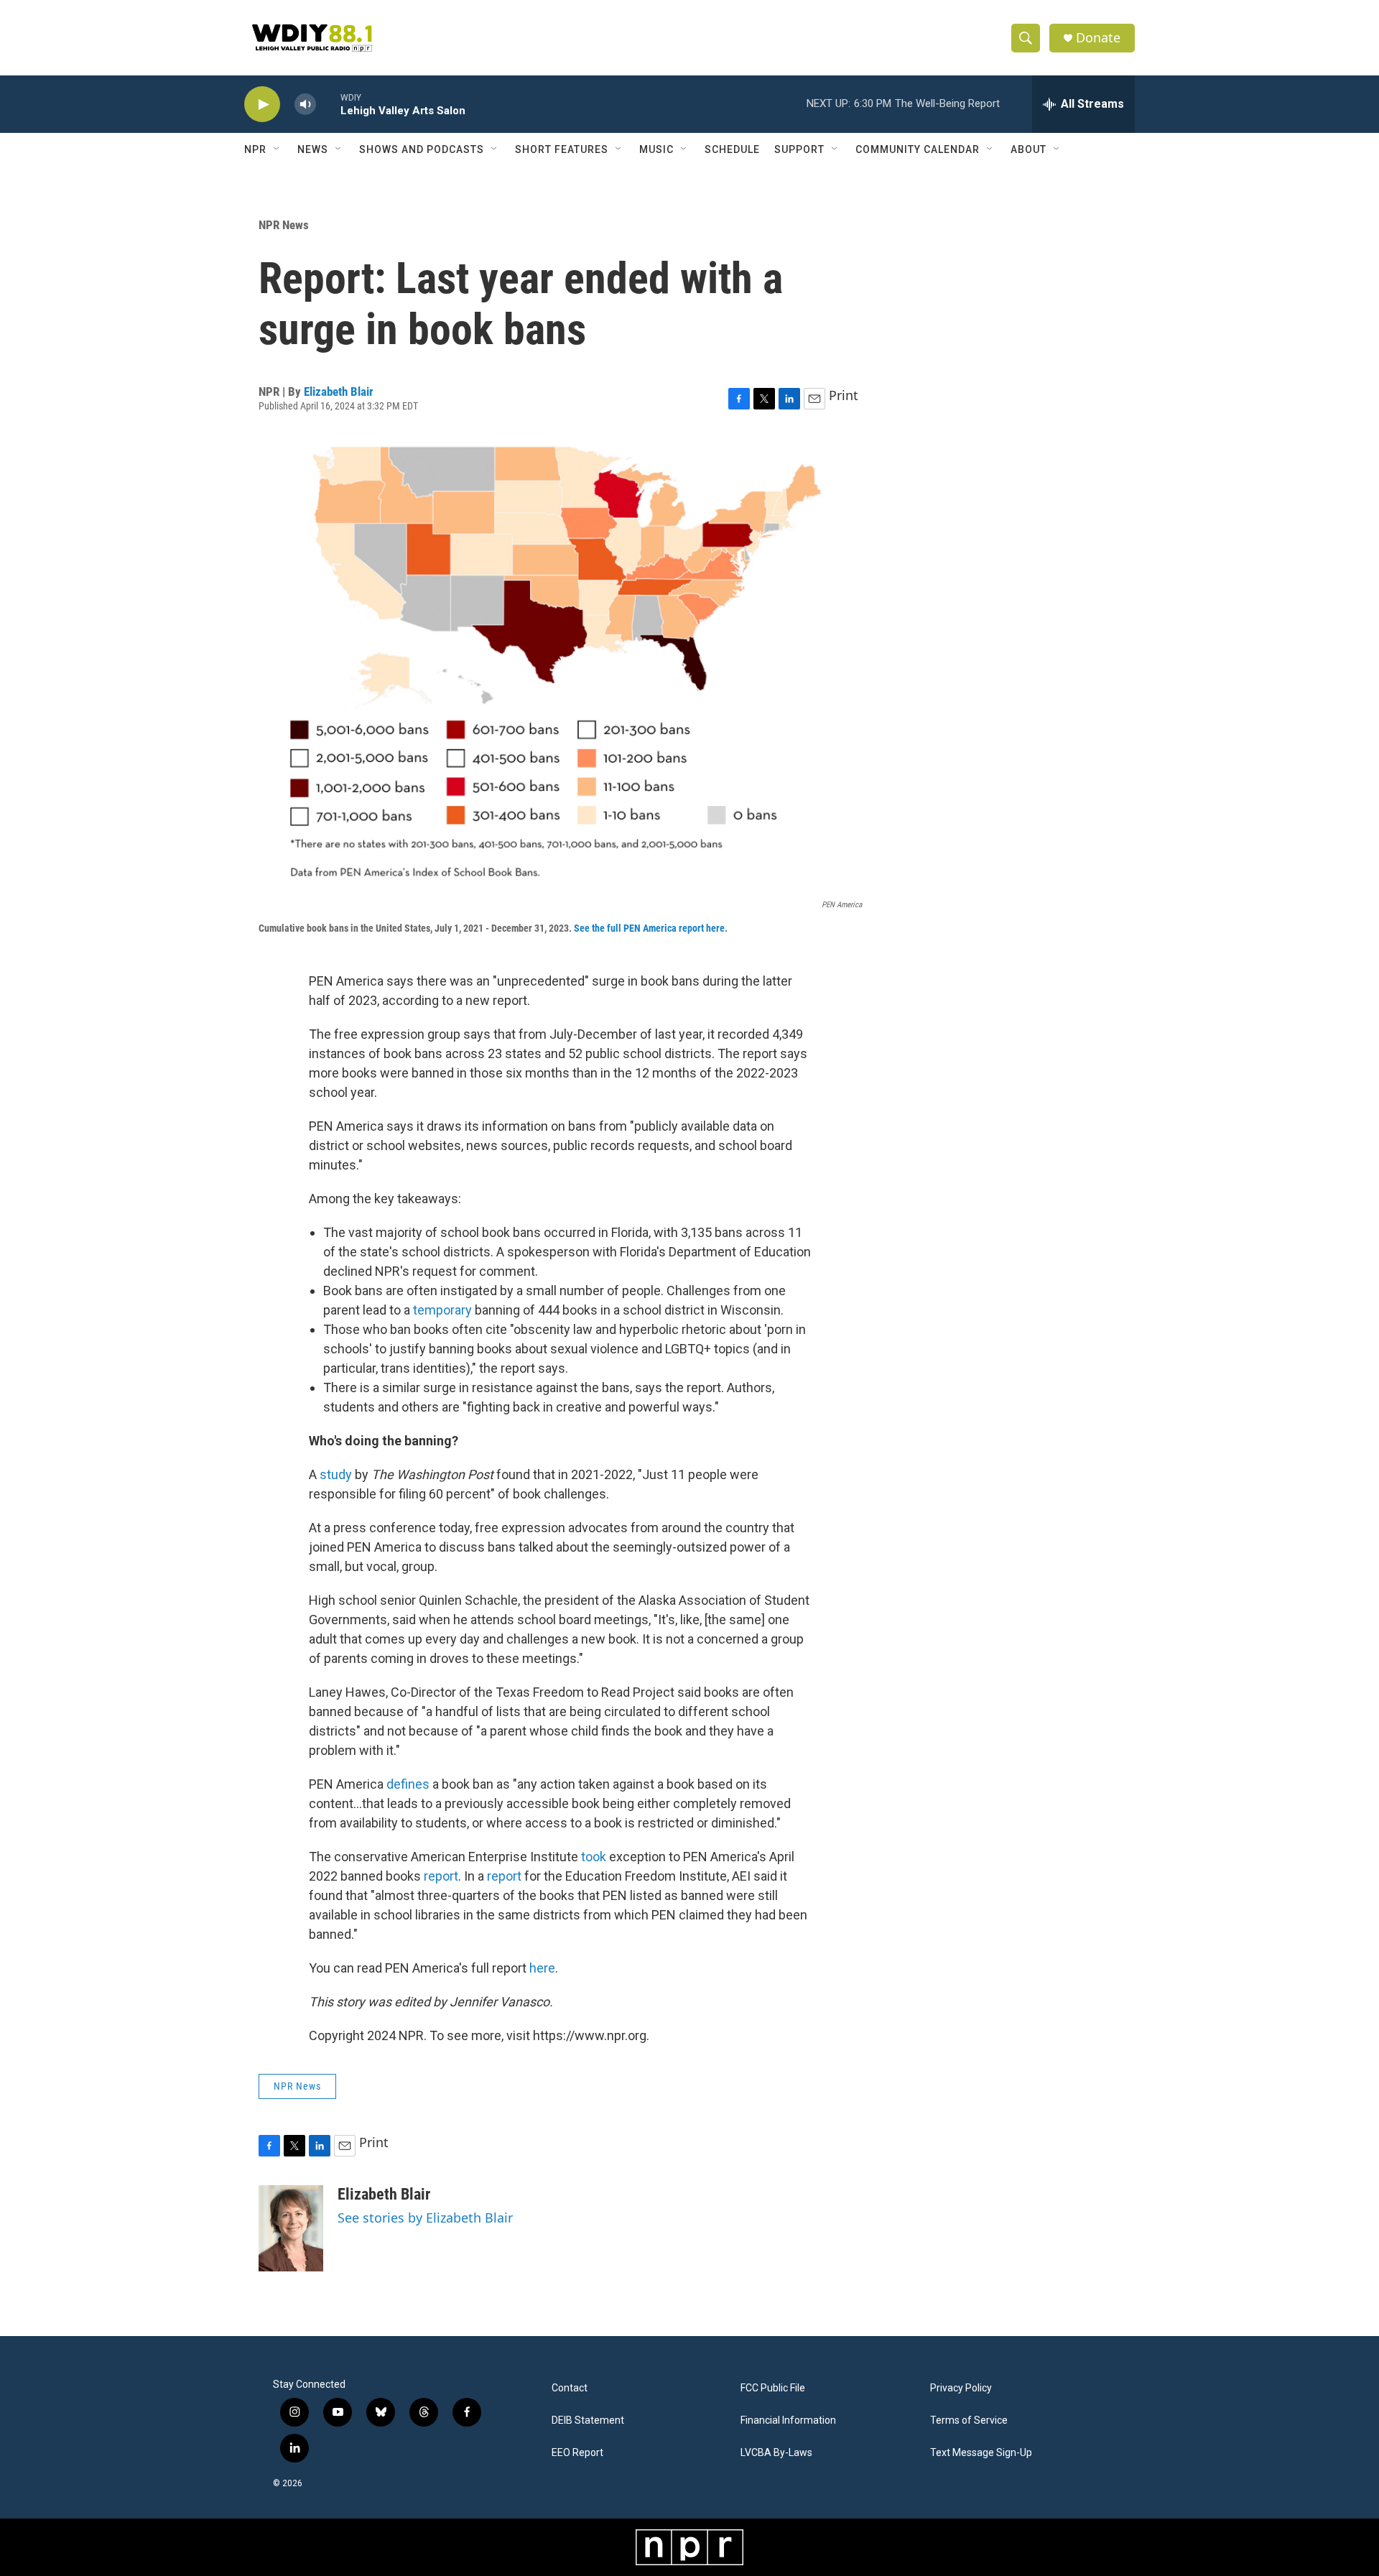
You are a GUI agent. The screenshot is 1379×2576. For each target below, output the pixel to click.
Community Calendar (918, 149)
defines (408, 1784)
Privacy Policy (961, 2388)
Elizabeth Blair (339, 392)
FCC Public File (773, 2388)
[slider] (328, 104)
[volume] (305, 105)
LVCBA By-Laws (776, 2453)
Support (799, 149)
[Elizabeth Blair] (291, 2228)
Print (844, 395)
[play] (262, 105)
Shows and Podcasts (422, 149)
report (441, 1876)
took (594, 1857)
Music (656, 149)
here (542, 1968)
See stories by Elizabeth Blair (425, 2218)
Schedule (732, 149)
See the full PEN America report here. (651, 928)
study (336, 1474)
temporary (442, 1310)
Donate (1098, 38)
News (313, 149)
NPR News (284, 225)
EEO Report (577, 2453)
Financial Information (788, 2420)
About (1029, 149)
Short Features (562, 149)
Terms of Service (969, 2420)
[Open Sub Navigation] (277, 149)
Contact (570, 2388)
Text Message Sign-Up (981, 2453)
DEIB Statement (588, 2420)
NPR (255, 149)
